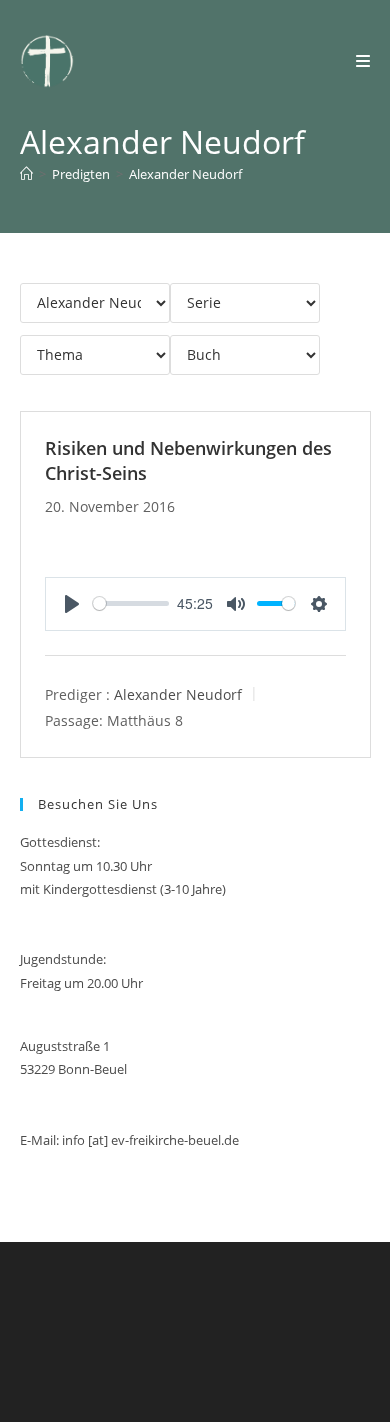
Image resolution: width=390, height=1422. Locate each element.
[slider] (131, 603)
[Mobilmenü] (363, 61)
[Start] (26, 174)
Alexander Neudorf (185, 174)
